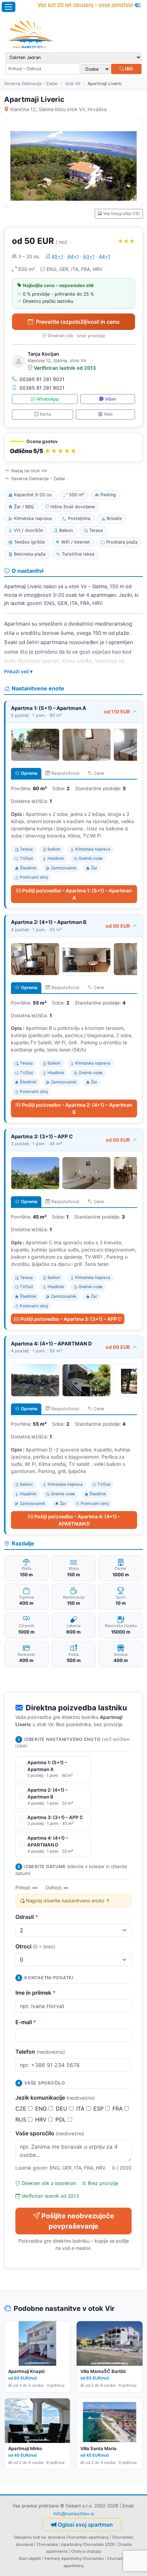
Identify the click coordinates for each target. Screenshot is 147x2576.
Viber (111, 399)
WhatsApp (48, 399)
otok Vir (73, 84)
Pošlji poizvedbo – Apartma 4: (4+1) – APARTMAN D (77, 1520)
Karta (45, 414)
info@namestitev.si (74, 2514)
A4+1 (73, 256)
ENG (42, 2109)
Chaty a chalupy (86, 2551)
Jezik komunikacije (55, 2098)
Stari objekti (30, 2559)
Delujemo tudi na (30, 2537)
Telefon (40, 2052)
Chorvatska (47, 2544)
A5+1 (57, 256)
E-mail (26, 2022)
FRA (118, 2109)
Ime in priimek (36, 1993)
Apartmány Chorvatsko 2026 (88, 2544)
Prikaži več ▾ (18, 672)
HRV (42, 2120)
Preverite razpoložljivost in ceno (78, 322)
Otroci (35, 1946)
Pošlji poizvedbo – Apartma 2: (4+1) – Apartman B (77, 1108)
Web (108, 414)
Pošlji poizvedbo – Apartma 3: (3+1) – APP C (71, 1319)
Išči (129, 69)
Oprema (29, 773)
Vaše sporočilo (50, 2133)
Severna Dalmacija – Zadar (31, 84)
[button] (73, 447)
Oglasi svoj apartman (85, 2525)
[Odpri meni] (9, 7)
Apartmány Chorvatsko (83, 2559)
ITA (81, 2109)
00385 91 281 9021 (42, 379)
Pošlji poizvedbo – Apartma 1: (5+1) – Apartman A (77, 894)
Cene (99, 773)
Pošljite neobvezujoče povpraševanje (78, 2221)
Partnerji (52, 2559)
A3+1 (89, 256)
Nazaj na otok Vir (29, 471)
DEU (62, 2109)
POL (62, 2120)
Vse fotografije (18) (122, 213)
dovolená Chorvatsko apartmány (78, 2537)
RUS (22, 2120)
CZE (22, 2109)
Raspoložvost (65, 773)
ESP (99, 2109)
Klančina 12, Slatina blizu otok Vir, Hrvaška (58, 109)
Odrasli (27, 1917)
